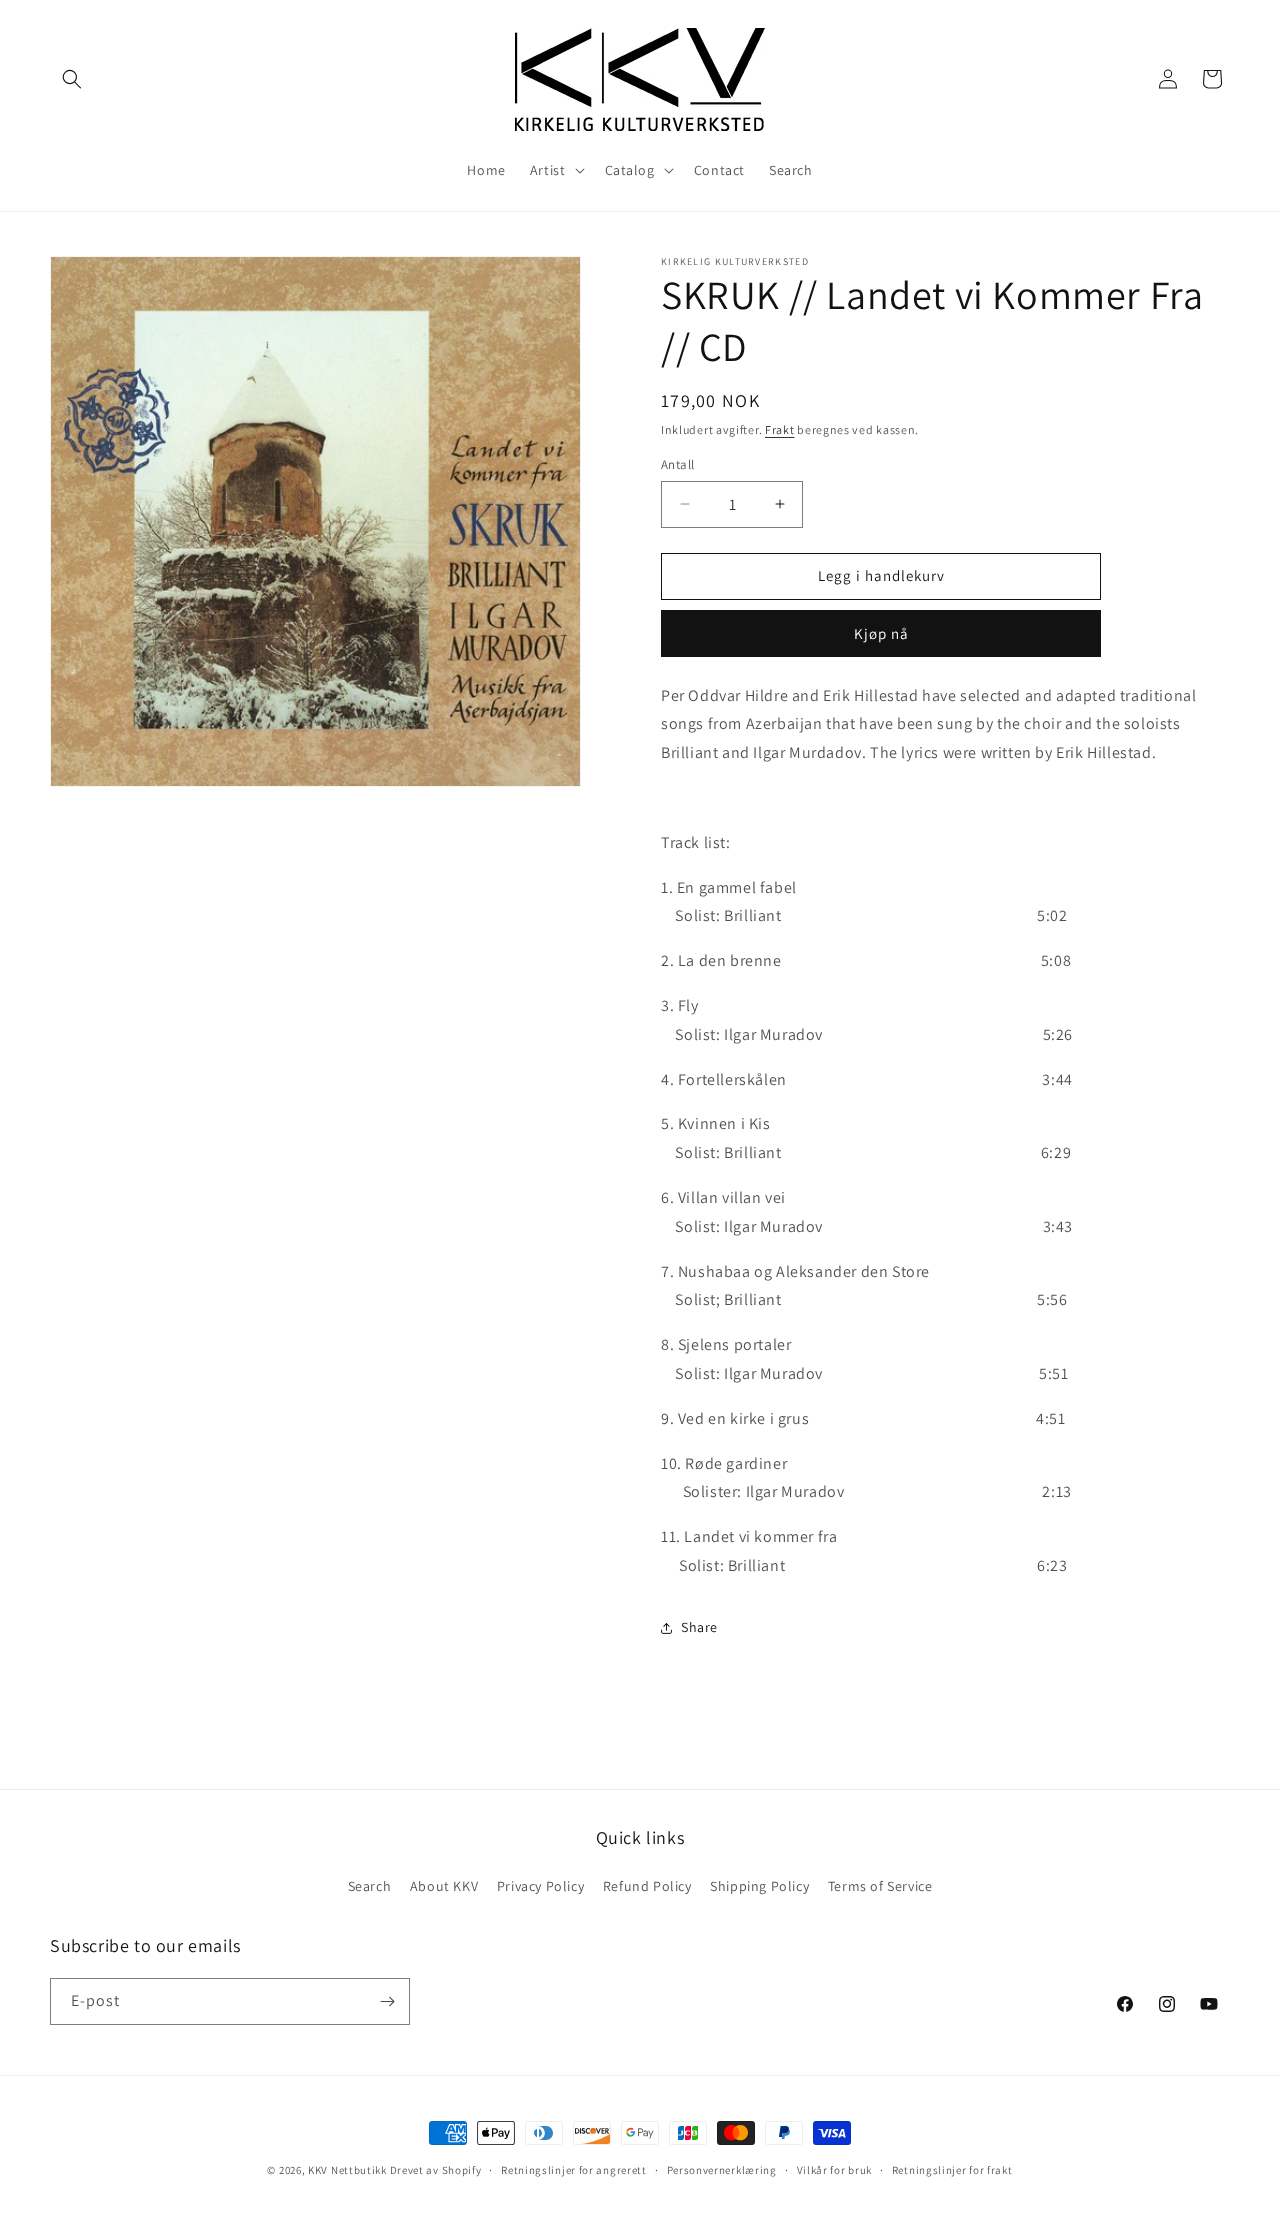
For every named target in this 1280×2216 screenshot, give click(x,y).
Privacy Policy (540, 1886)
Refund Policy (647, 1886)
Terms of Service (880, 1886)
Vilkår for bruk (835, 2170)
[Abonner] (387, 2001)
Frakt (780, 429)
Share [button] (699, 1627)
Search (370, 1886)
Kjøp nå (881, 633)
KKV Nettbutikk (347, 2170)
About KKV (444, 1886)
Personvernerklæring (722, 2170)
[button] (72, 79)
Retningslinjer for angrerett (574, 2170)
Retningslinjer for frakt (952, 2170)
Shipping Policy (759, 1886)
